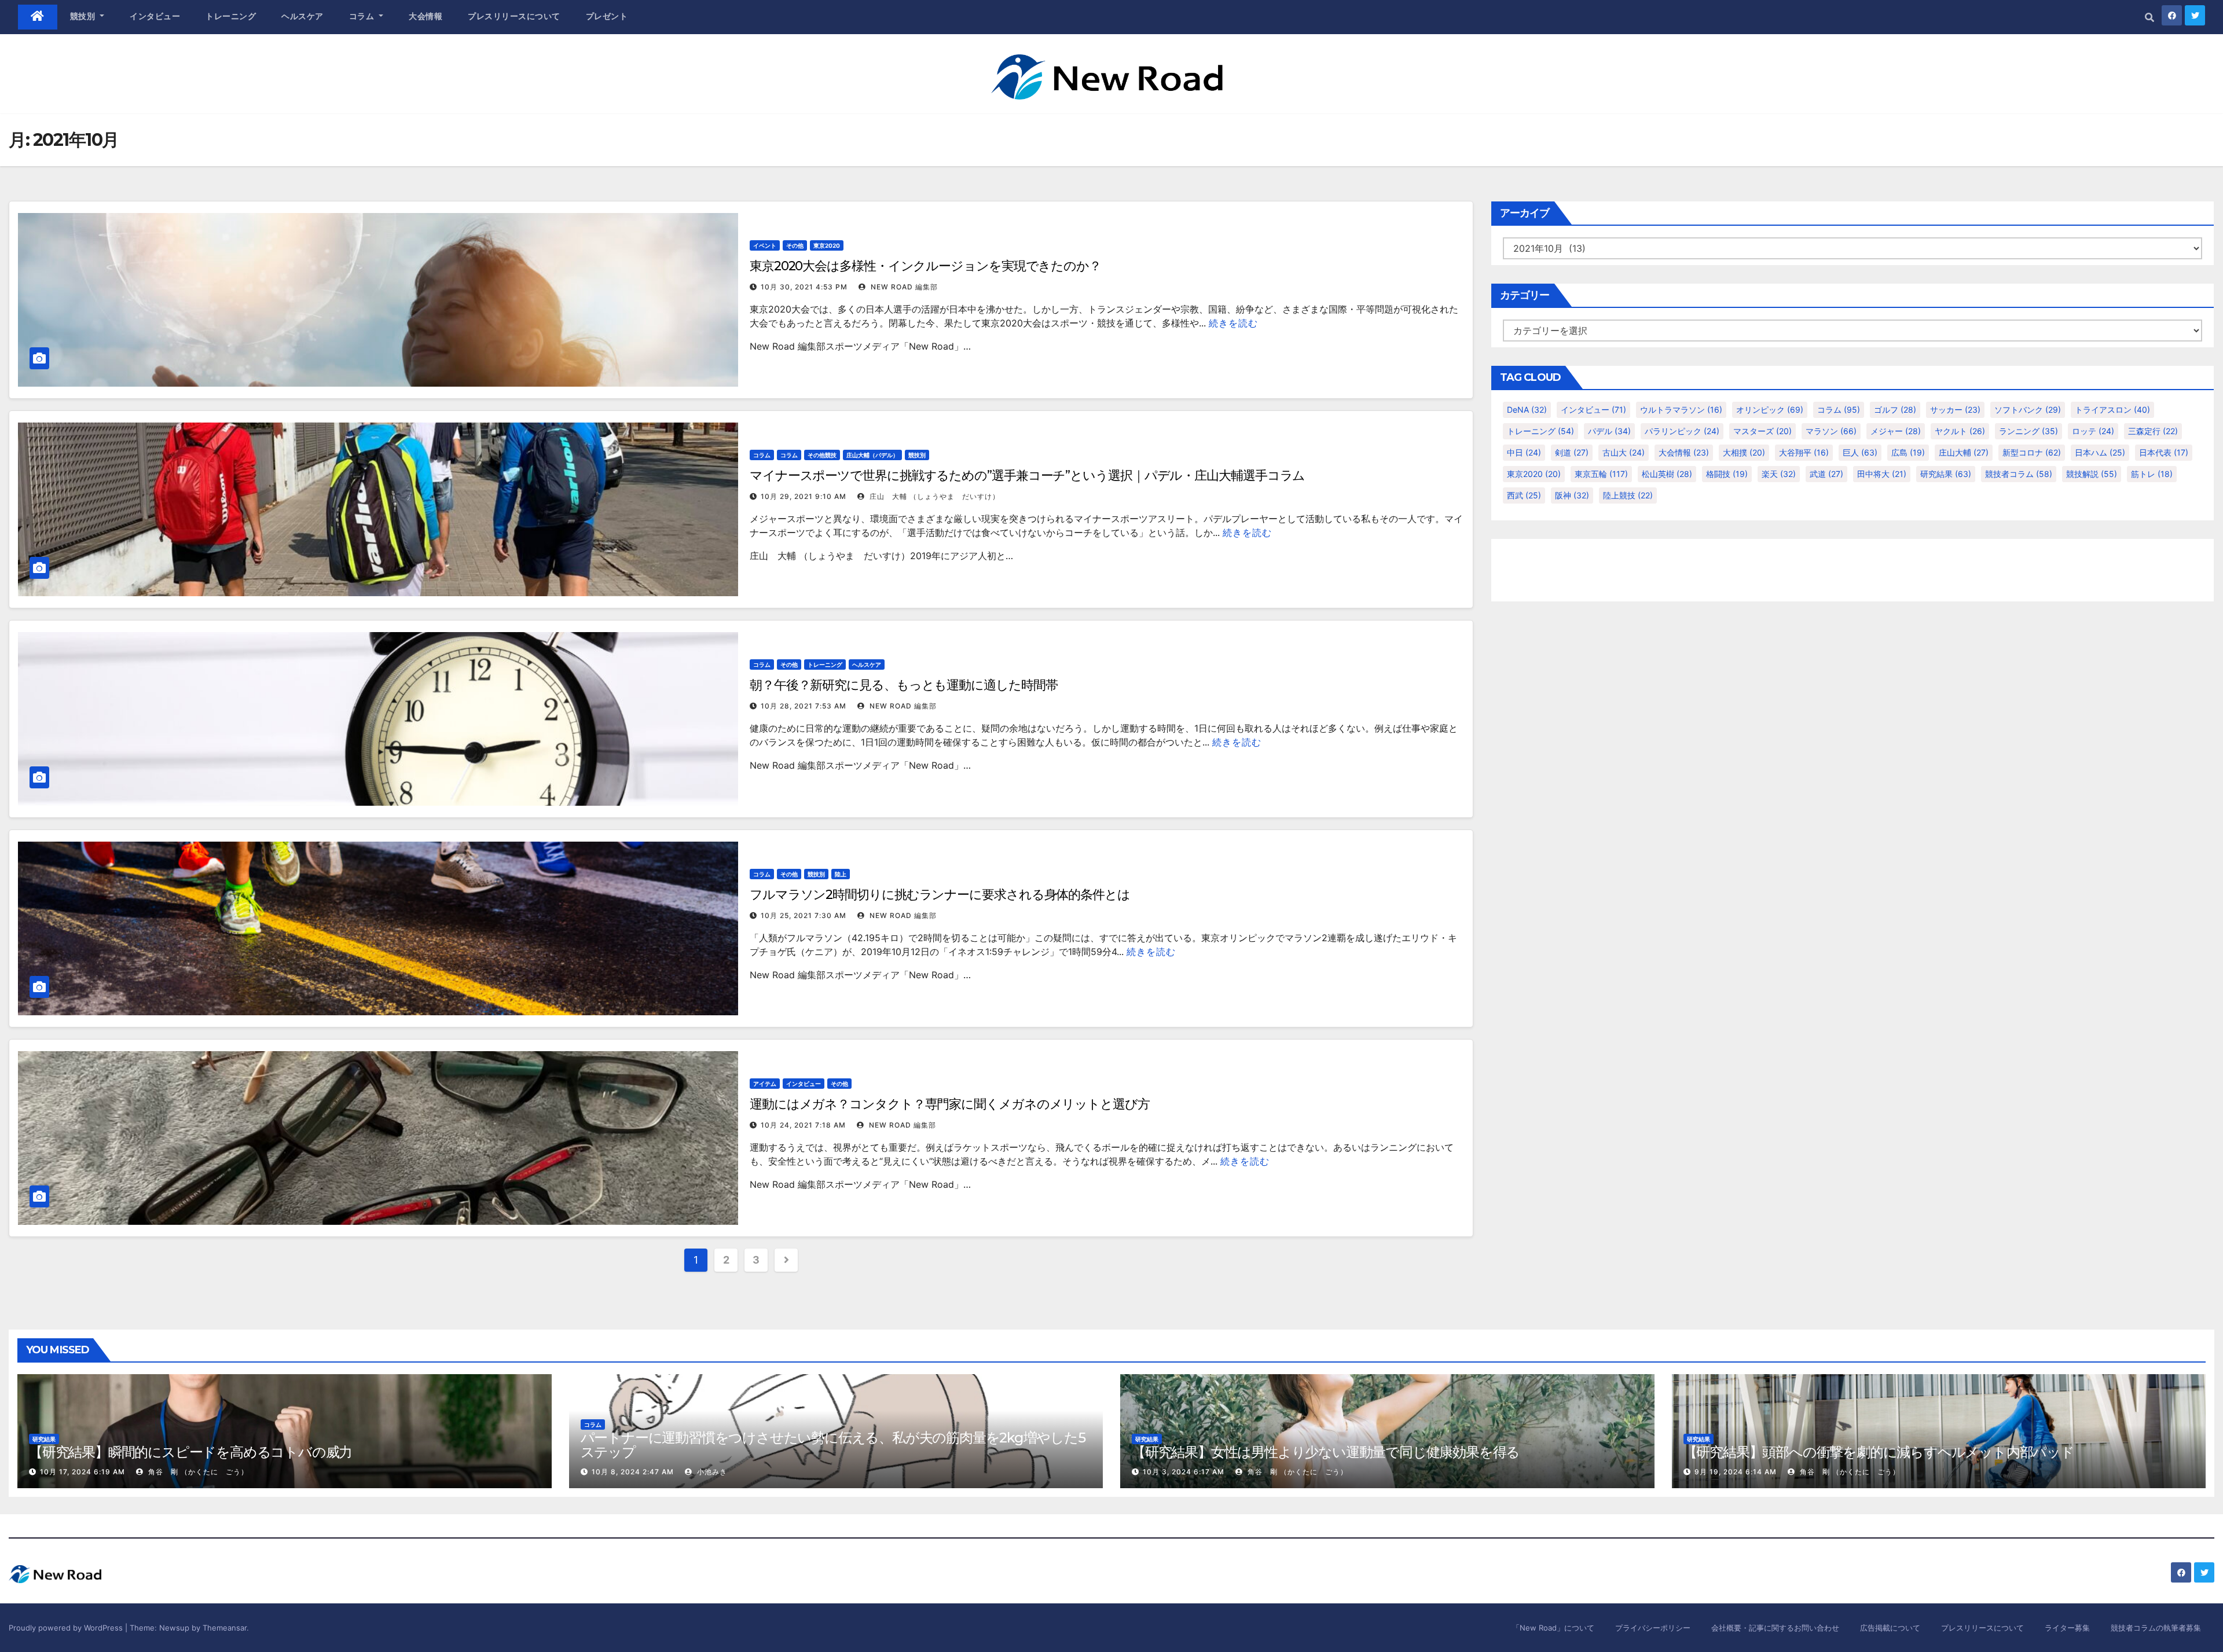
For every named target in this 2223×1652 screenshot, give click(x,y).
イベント (765, 245)
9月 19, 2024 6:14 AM (1736, 1472)
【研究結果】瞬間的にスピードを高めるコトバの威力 (190, 1452)
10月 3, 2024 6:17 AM (1184, 1472)
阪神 (1572, 495)
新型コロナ (2032, 452)
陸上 (841, 874)
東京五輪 (1601, 474)
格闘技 (1727, 474)
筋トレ (2152, 474)
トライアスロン (2112, 410)
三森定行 (2153, 431)
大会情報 (425, 16)
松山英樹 (1667, 474)
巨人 (1860, 452)
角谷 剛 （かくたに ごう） (197, 1472)
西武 (1524, 495)
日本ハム (2100, 452)
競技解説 (2092, 474)
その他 (795, 245)
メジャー (1896, 431)
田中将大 (1882, 474)
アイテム (765, 1084)
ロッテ (2093, 431)
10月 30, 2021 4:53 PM (804, 287)
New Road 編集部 (903, 287)
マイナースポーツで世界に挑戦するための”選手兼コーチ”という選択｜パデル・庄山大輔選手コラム (1027, 476)
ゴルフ (1895, 410)
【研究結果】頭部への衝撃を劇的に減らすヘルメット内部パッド (1879, 1452)
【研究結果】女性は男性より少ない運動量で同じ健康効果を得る (1326, 1452)
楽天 (1779, 474)
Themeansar (225, 1628)
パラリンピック (1682, 431)
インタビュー (155, 16)
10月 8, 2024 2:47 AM (633, 1472)
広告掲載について (1890, 1628)
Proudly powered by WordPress (67, 1628)
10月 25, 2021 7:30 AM (804, 915)
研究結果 (1946, 474)
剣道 (1572, 452)
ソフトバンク (2028, 410)
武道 (1826, 474)
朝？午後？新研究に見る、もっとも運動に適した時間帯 (904, 685)
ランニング (2028, 431)
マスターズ (1762, 431)
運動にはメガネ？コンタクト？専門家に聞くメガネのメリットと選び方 (950, 1104)
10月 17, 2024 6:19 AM (82, 1472)
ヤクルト (1960, 431)
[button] (2149, 17)
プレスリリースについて (514, 16)
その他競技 (822, 455)
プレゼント (607, 16)
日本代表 (2164, 452)
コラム (363, 16)
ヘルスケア (302, 16)
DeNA (1527, 410)
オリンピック (1770, 410)
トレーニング (231, 16)
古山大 (1624, 452)
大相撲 (1744, 452)
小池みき (711, 1472)
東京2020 (827, 245)
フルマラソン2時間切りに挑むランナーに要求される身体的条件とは (940, 895)
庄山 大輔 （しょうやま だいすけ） (933, 496)
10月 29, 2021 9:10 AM (804, 496)
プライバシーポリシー (1653, 1628)
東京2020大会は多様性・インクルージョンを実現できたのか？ (925, 266)
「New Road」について (1553, 1628)
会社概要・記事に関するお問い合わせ (1775, 1628)
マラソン (1831, 431)
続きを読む (1233, 323)
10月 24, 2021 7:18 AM (803, 1125)
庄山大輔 (1964, 452)
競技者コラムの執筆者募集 (2156, 1628)
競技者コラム (2019, 474)
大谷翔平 (1804, 452)
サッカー (1955, 410)
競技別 (84, 16)
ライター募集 (2067, 1628)
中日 (1524, 452)
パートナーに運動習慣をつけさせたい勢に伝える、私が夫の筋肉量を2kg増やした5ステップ (833, 1445)
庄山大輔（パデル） (872, 455)
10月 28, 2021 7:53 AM (804, 706)
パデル (1609, 431)
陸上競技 (1628, 495)
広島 (1908, 452)
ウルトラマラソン (1681, 410)
